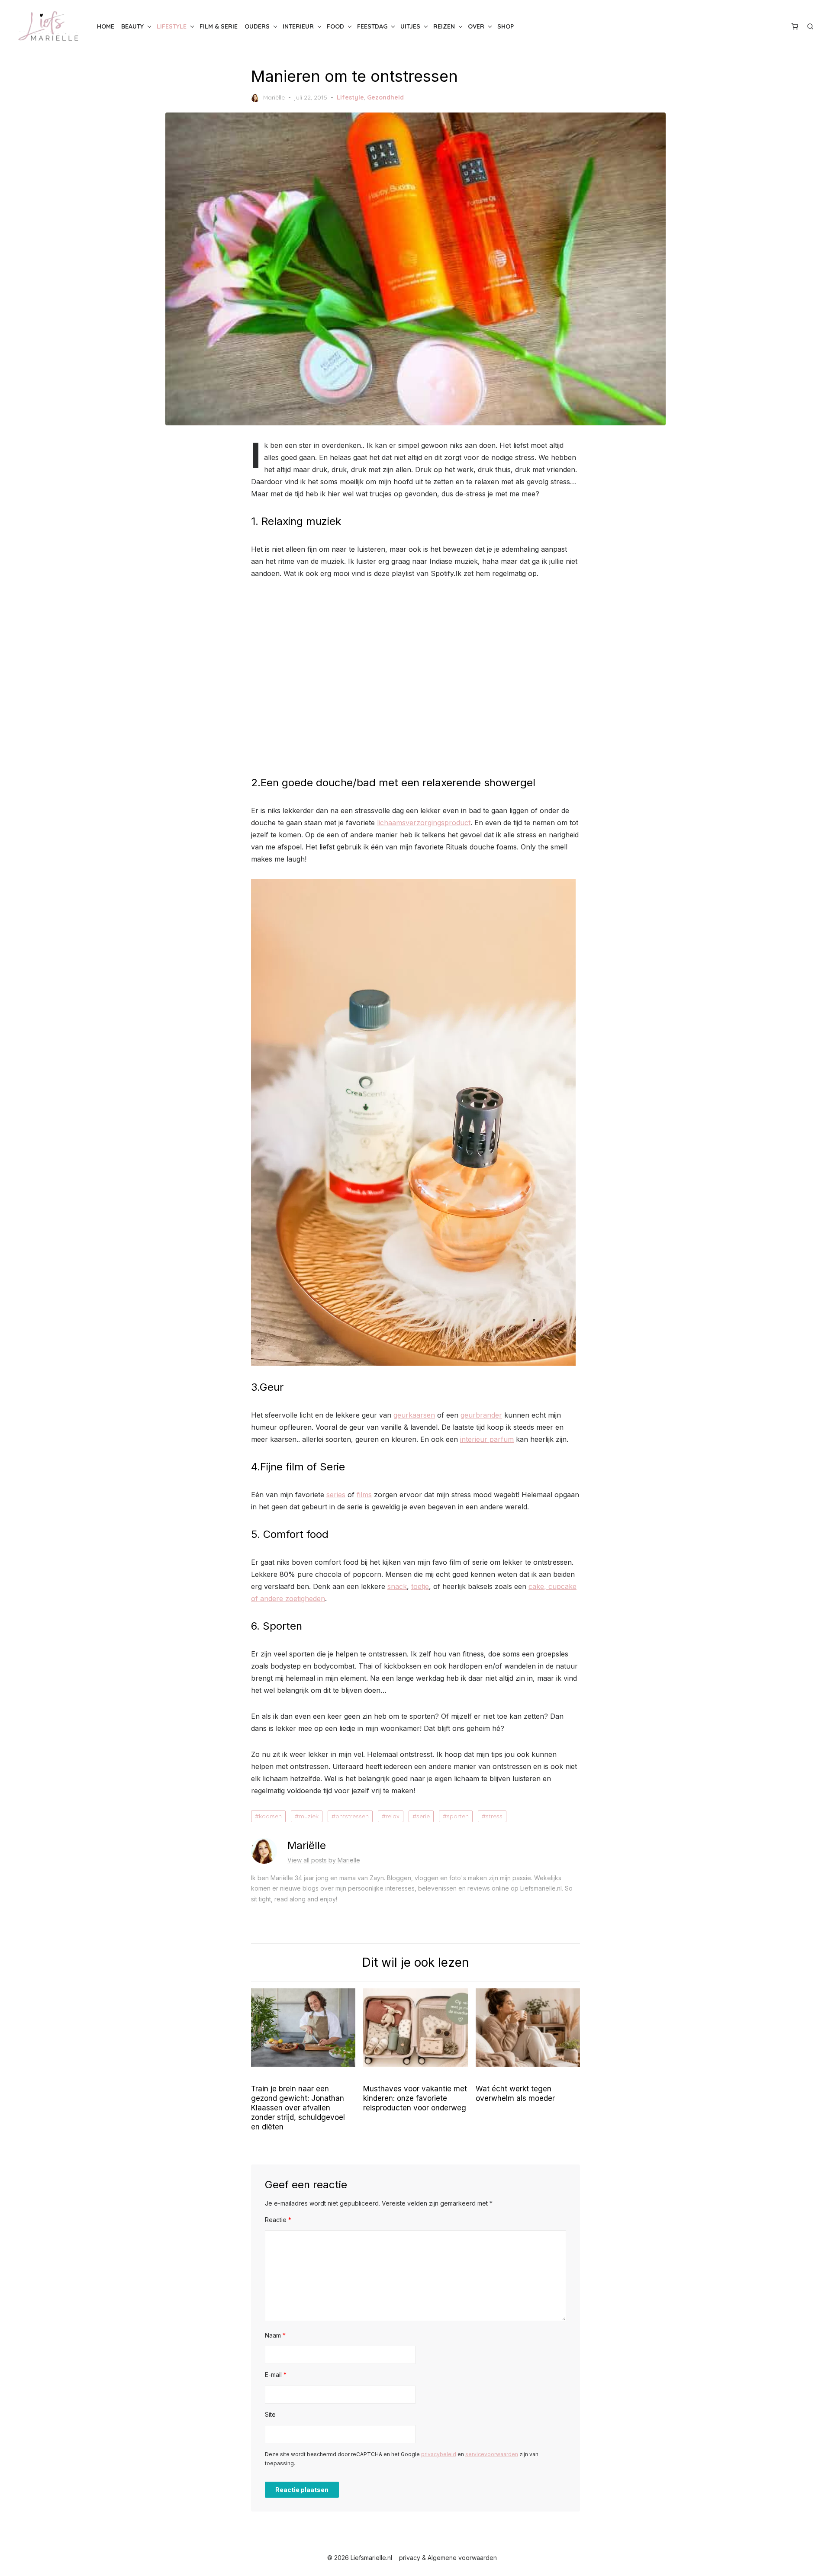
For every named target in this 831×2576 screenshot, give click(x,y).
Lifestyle (172, 26)
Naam (275, 2335)
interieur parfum (487, 1439)
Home (106, 26)
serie (423, 1816)
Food (335, 26)
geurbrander (481, 1415)
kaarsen (270, 1816)
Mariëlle (274, 97)
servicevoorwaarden (492, 2454)
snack (397, 1586)
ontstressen (352, 1816)
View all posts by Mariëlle (324, 1860)
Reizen (444, 26)
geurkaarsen (414, 1415)
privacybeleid (439, 2454)
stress (494, 1816)
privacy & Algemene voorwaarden (448, 2558)
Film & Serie (219, 26)
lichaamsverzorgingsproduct (424, 823)
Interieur (298, 26)
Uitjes (410, 26)
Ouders (257, 26)
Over (476, 26)
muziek (309, 1816)
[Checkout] (795, 26)
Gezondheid (385, 97)
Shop (506, 26)
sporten (458, 1816)
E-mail (276, 2375)
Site (270, 2414)
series (336, 1495)
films (364, 1495)
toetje (420, 1586)
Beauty (132, 26)
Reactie (278, 2220)
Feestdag (372, 26)
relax (393, 1816)
